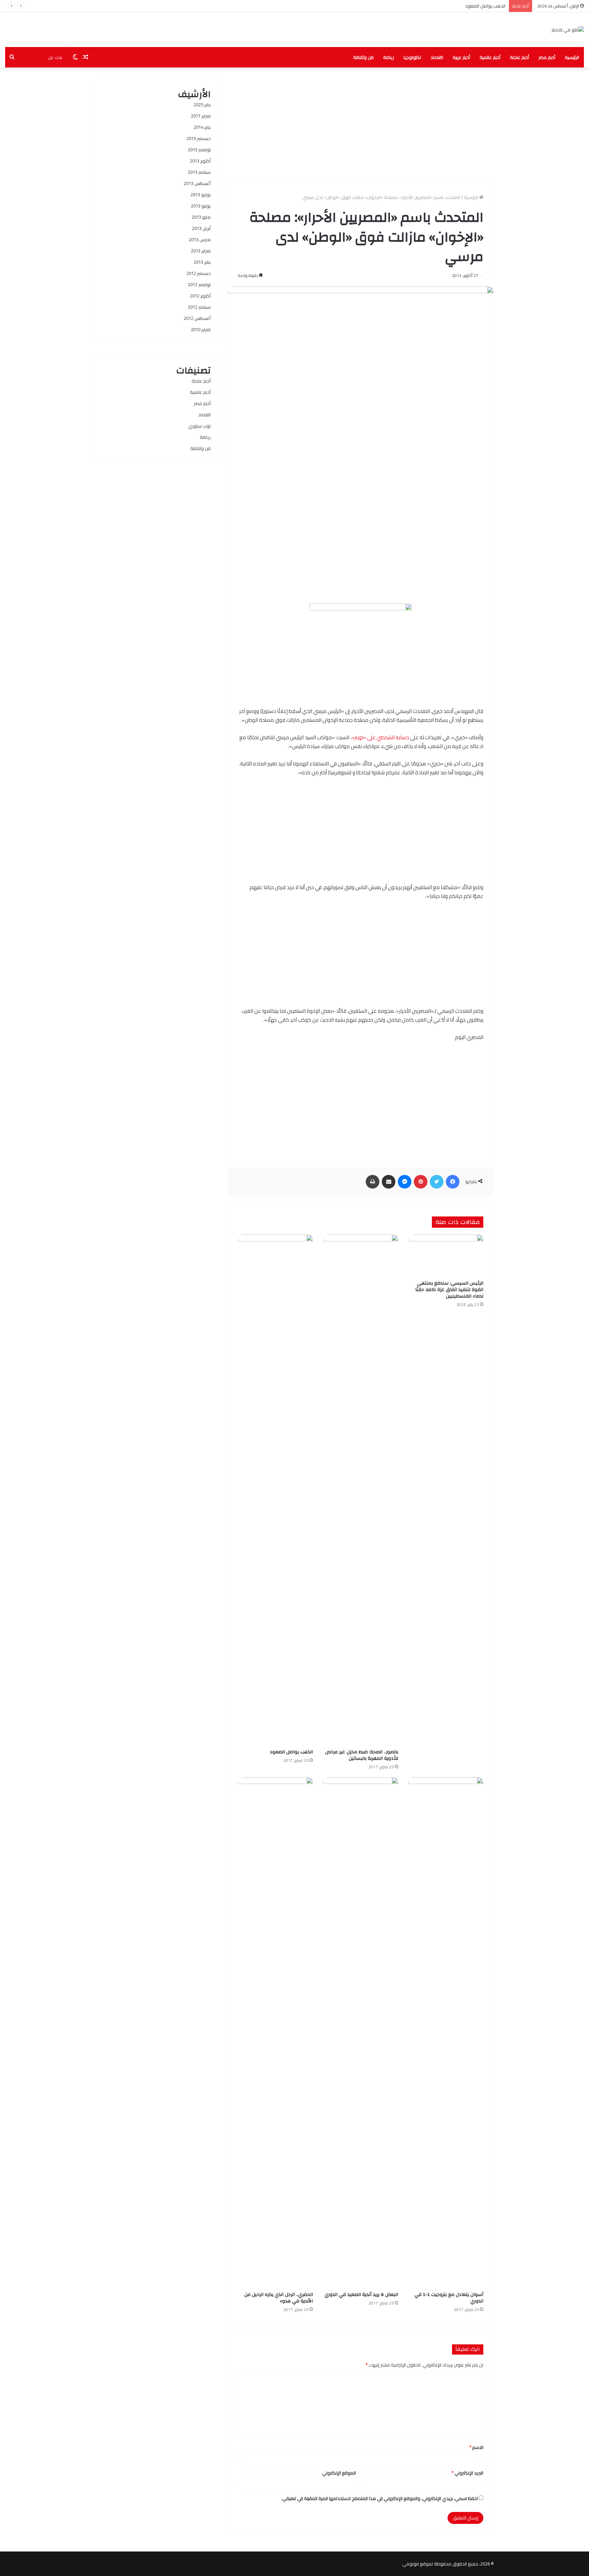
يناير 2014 (202, 127)
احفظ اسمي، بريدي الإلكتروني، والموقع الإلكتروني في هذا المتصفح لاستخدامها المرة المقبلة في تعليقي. (380, 2498)
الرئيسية (572, 57)
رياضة (389, 57)
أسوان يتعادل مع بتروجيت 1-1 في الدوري (449, 2298)
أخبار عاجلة (519, 57)
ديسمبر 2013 (199, 138)
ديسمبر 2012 (199, 273)
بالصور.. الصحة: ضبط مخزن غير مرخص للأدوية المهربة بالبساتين (362, 1755)
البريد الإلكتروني (467, 2473)
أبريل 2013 (201, 228)
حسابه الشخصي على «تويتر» (380, 737)
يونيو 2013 (201, 206)
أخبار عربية (461, 57)
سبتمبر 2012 (199, 307)
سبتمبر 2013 (199, 172)
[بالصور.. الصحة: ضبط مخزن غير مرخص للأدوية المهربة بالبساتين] (361, 1490)
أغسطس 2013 (197, 183)
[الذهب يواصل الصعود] (275, 1490)
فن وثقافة (363, 57)
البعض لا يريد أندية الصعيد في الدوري (361, 2295)
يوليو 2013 (201, 195)
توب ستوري (199, 426)
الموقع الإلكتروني (339, 2473)
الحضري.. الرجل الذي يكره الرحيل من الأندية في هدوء (279, 2298)
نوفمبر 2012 (199, 284)
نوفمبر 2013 (199, 150)
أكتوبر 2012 (200, 296)
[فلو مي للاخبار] (568, 30)
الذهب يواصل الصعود (291, 1752)
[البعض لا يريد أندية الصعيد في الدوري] (361, 2033)
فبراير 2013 (201, 251)
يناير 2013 (202, 262)
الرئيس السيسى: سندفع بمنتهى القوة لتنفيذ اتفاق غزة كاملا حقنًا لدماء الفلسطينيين (449, 1290)
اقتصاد (437, 57)
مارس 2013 (200, 239)
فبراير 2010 (201, 329)
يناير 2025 (202, 105)
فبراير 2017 (201, 116)
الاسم (476, 2447)
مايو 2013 (201, 217)
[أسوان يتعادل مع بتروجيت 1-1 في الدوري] (446, 2033)
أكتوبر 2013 (200, 161)
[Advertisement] (361, 125)
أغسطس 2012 (197, 318)
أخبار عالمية (490, 57)
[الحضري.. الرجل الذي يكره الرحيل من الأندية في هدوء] (275, 2033)
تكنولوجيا (412, 57)
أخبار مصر (547, 57)
